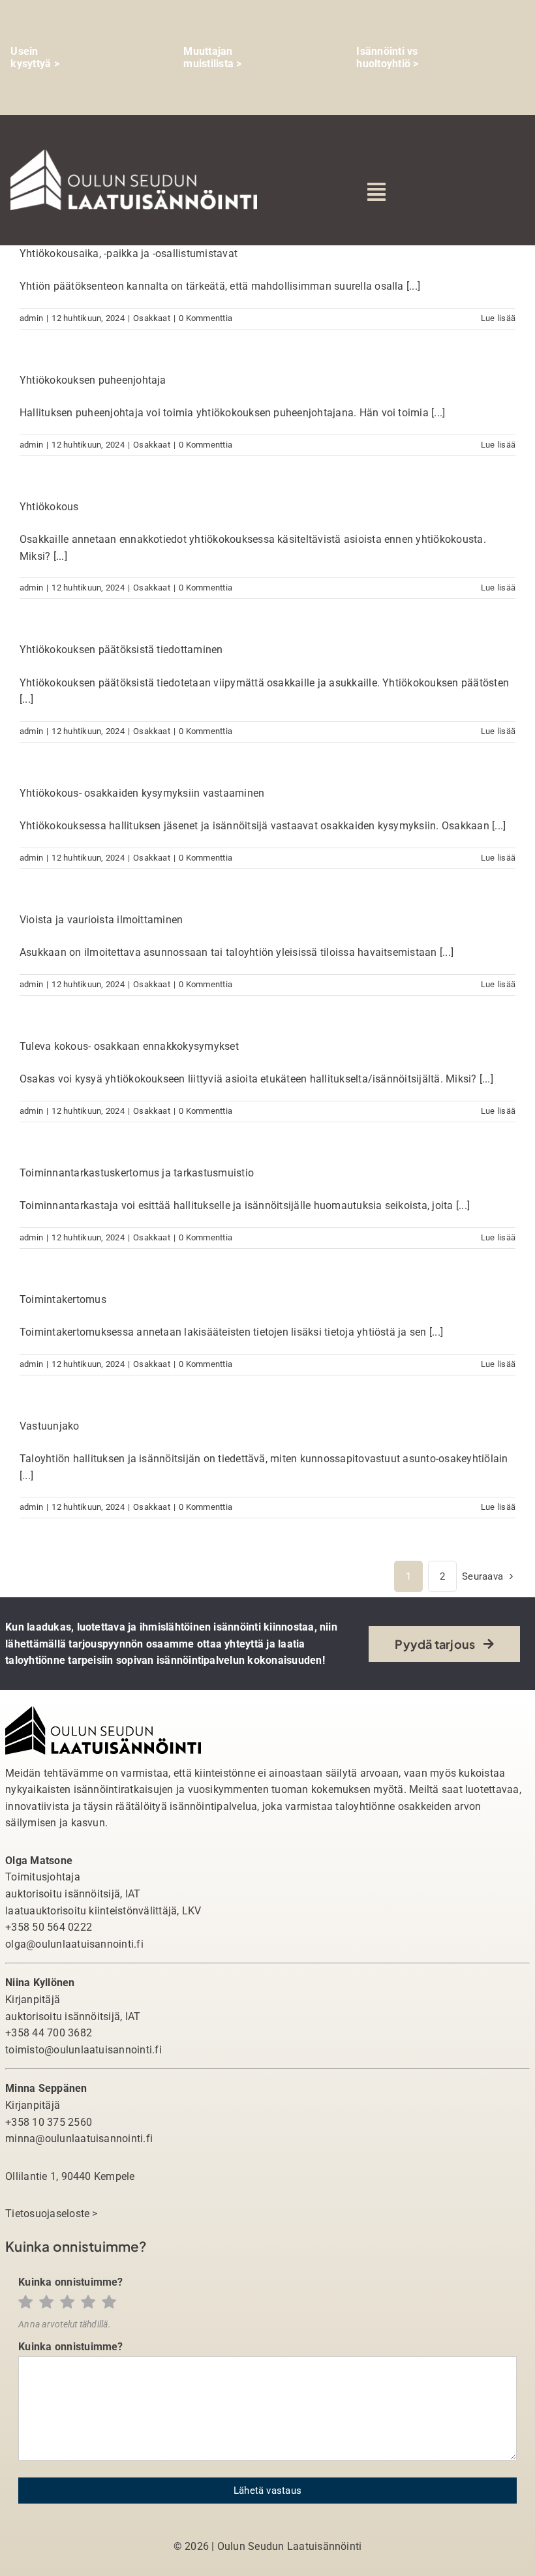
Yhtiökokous (49, 507)
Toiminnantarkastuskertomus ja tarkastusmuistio (137, 1173)
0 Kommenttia (206, 318)
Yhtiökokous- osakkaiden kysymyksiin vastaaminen (142, 793)
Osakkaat (152, 318)
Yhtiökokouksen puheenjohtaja (93, 380)
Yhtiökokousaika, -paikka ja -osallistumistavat (129, 253)
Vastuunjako (50, 1426)
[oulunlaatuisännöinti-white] (134, 154)
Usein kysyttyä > (35, 57)
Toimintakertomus (63, 1299)
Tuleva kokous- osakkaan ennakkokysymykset (129, 1046)
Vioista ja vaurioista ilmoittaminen (101, 920)
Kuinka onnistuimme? (71, 2282)
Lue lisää (498, 318)
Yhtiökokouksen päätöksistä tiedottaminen (121, 650)
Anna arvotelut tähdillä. (65, 2324)
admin (31, 318)
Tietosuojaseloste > (52, 2214)
